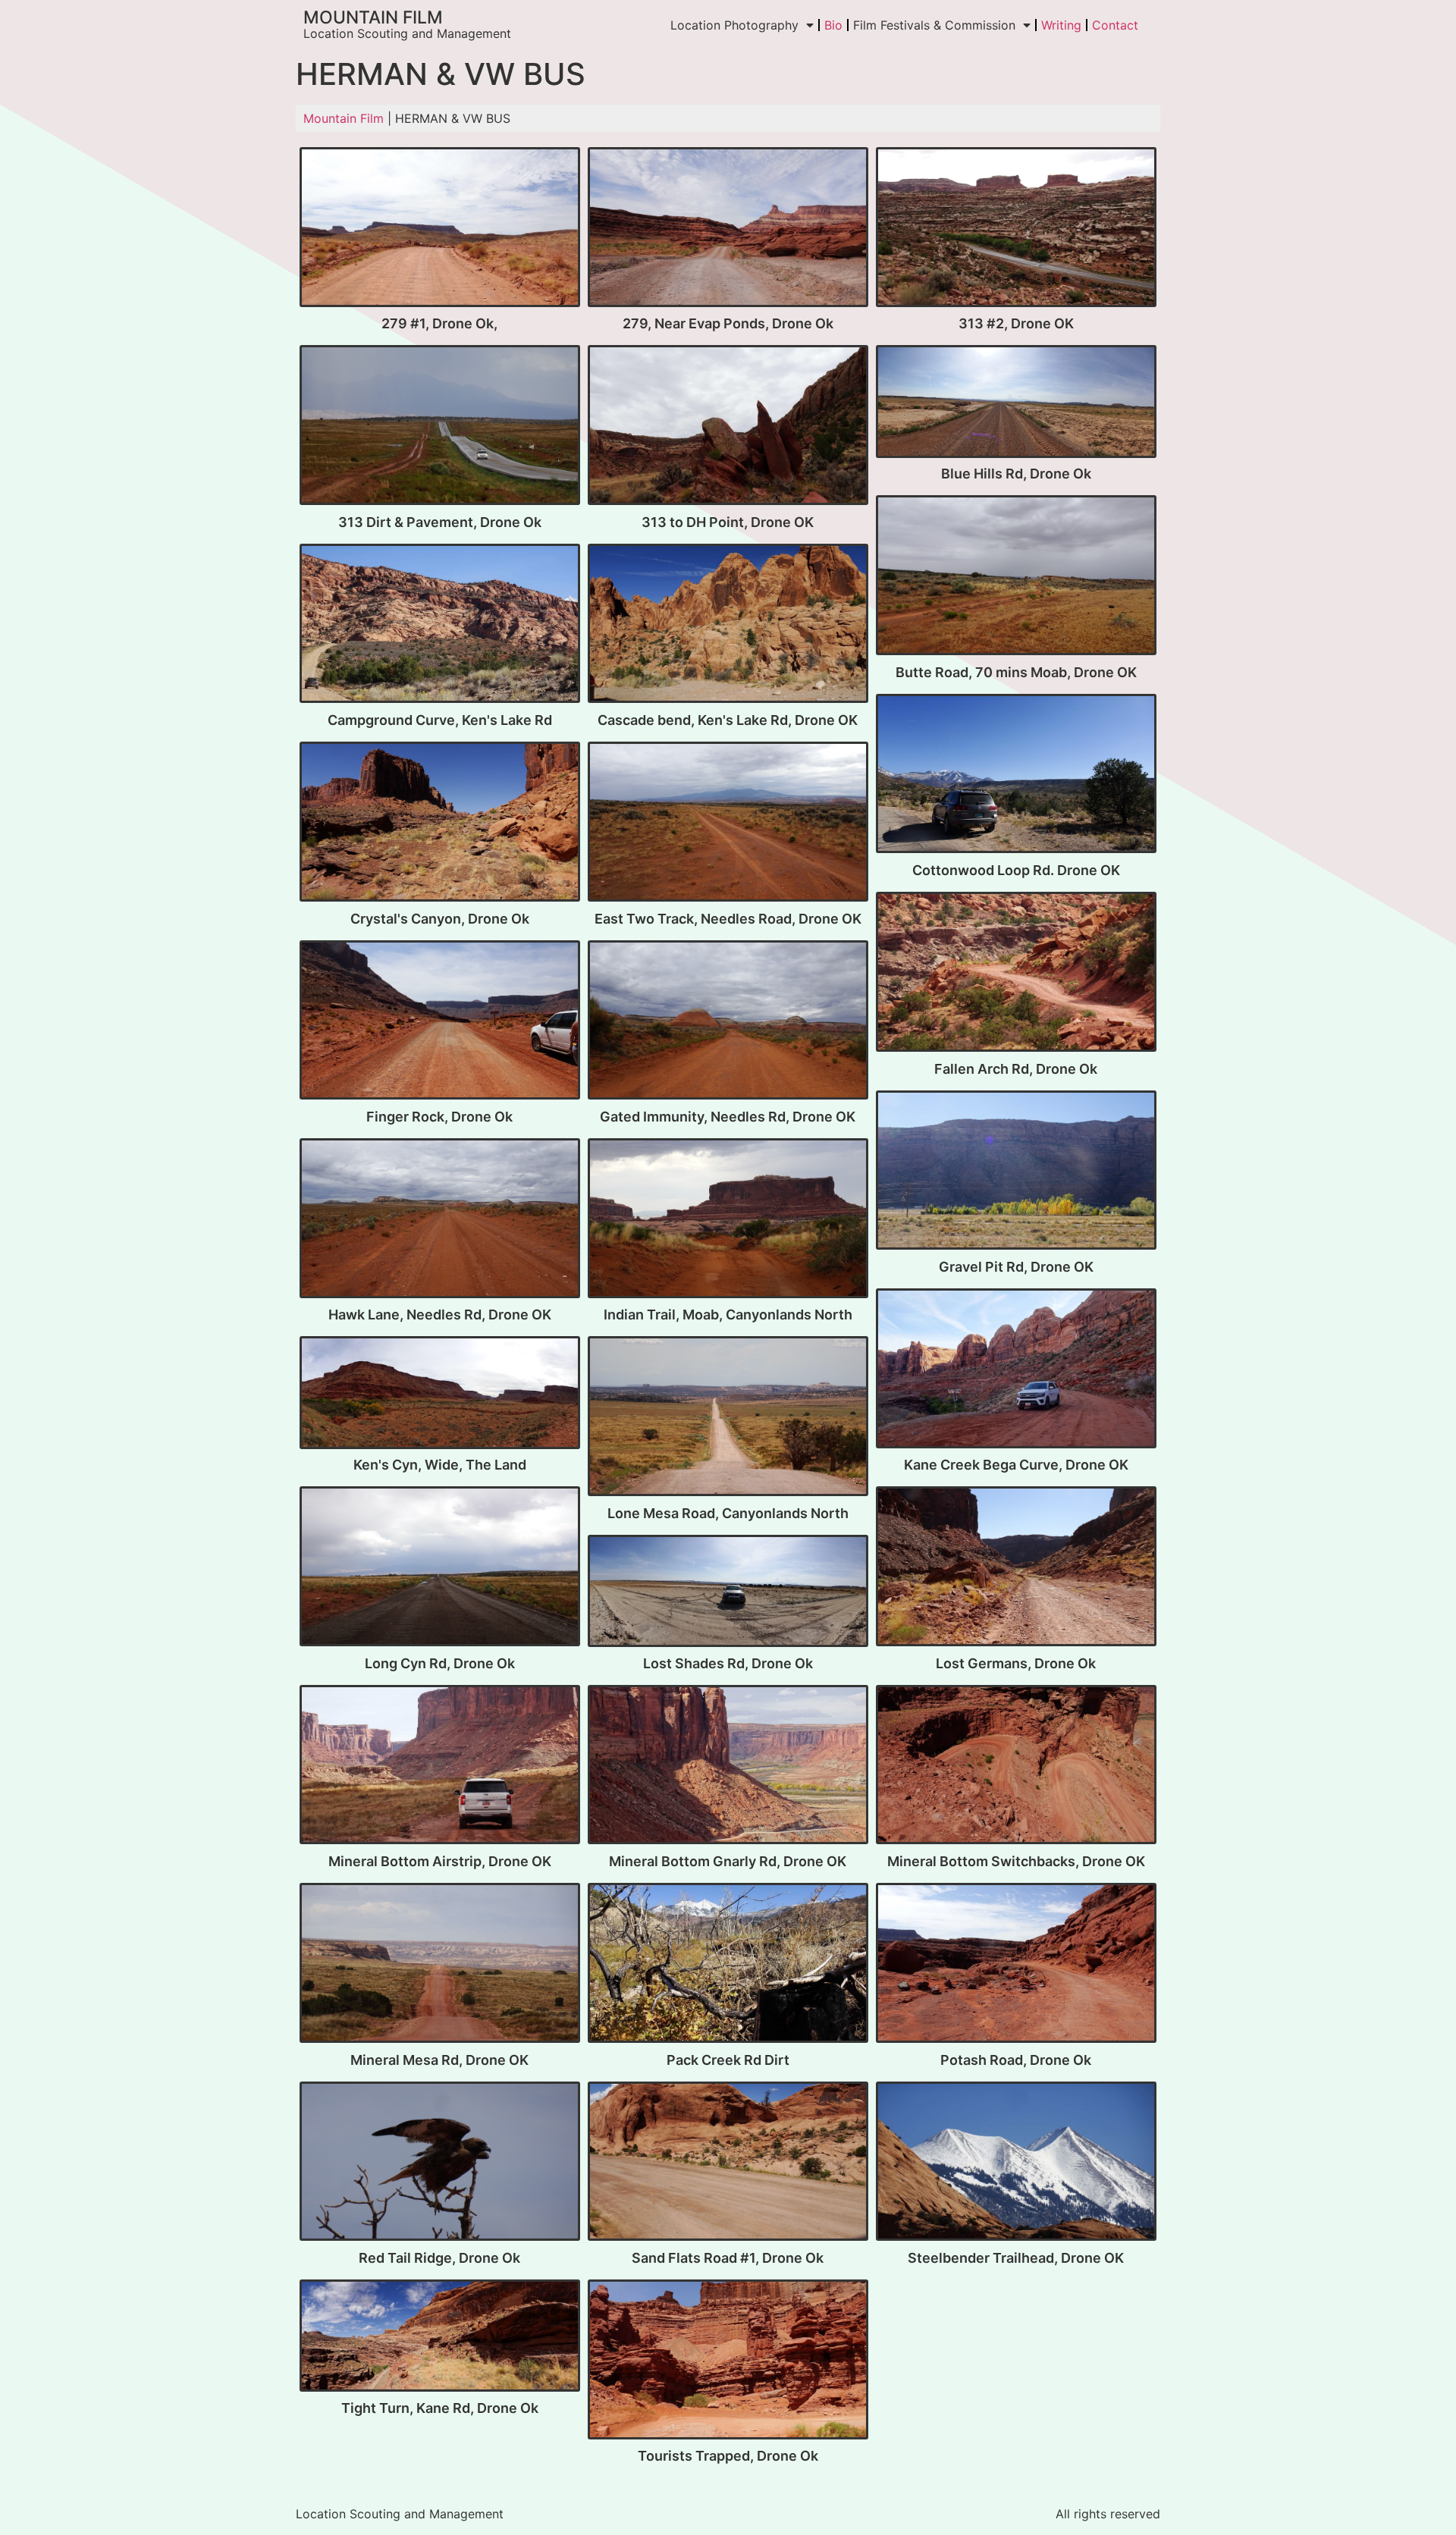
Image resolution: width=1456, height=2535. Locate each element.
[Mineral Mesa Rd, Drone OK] (440, 1964)
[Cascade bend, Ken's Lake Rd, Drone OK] (728, 625)
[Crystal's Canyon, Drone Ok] (440, 823)
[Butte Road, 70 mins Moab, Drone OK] (1016, 577)
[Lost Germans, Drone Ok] (1016, 1568)
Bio (833, 25)
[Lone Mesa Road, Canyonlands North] (728, 1418)
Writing (1061, 25)
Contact (1115, 25)
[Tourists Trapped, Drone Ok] (728, 2361)
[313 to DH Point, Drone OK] (728, 427)
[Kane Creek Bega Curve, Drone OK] (1016, 1370)
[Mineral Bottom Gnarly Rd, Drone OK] (728, 1766)
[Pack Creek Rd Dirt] (728, 1964)
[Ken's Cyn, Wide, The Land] (440, 1394)
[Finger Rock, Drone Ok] (440, 1022)
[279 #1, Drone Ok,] (440, 229)
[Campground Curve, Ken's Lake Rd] (440, 625)
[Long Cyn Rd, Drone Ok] (440, 1568)
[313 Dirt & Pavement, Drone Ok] (440, 427)
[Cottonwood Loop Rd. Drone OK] (1016, 775)
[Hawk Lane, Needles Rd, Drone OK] (440, 1220)
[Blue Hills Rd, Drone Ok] (1016, 403)
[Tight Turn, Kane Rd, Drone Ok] (440, 2337)
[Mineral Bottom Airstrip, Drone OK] (440, 1766)
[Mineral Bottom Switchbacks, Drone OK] (1016, 1766)
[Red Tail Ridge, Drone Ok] (440, 2163)
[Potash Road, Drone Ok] (1016, 1964)
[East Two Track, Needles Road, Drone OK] (728, 823)
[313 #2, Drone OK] (1016, 229)
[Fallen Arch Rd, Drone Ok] (1016, 973)
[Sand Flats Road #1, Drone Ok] (728, 2163)
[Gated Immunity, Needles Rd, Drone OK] (728, 1022)
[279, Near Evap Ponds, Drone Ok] (728, 229)
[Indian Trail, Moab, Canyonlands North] (728, 1220)
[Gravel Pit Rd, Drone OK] (1016, 1172)
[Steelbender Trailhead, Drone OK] (1016, 2163)
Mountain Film (373, 17)
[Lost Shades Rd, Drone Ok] (728, 1592)
